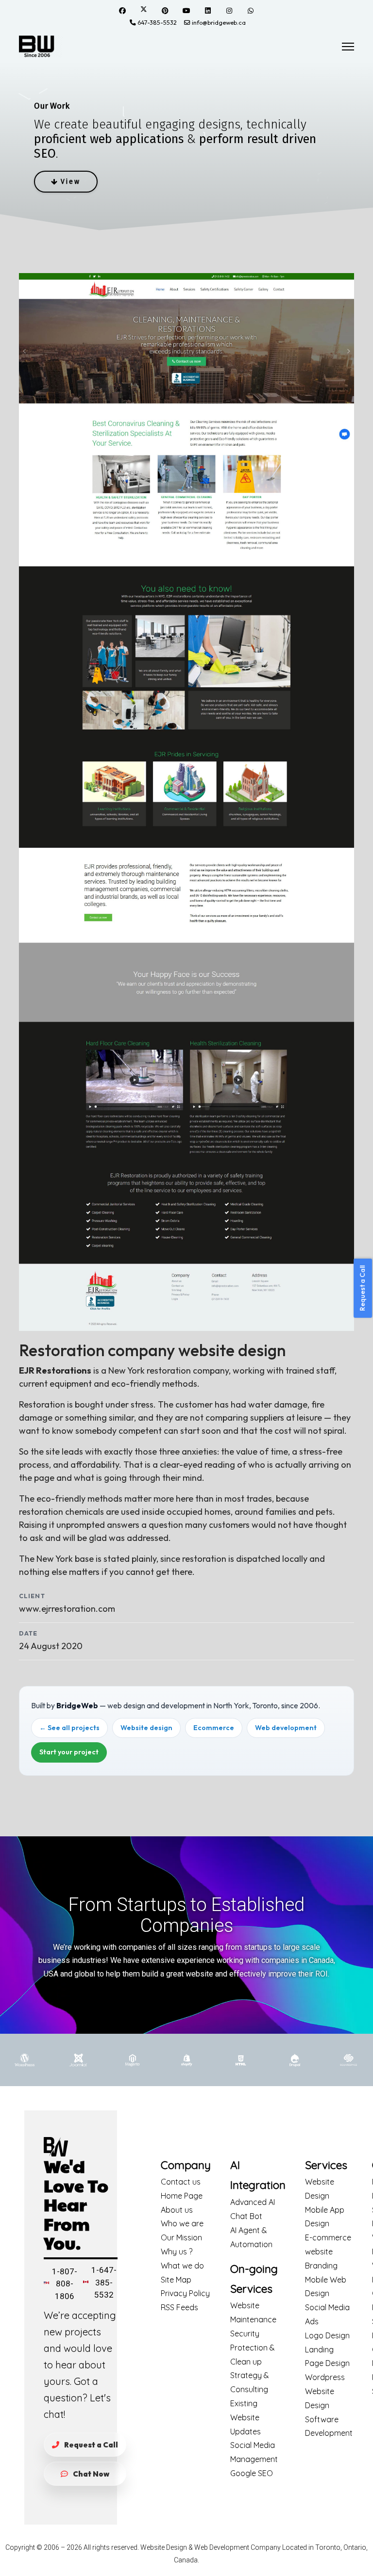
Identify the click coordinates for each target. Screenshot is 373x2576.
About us (177, 2210)
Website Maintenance (253, 2312)
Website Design (320, 2189)
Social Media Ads (327, 2314)
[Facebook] (122, 11)
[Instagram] (229, 11)
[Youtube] (186, 11)
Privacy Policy (185, 2293)
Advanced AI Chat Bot (253, 2209)
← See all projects (69, 1728)
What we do (182, 2266)
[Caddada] (86, 2285)
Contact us (181, 2182)
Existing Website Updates (246, 2417)
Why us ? (177, 2252)
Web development (286, 1728)
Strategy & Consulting (250, 2382)
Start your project (69, 1752)
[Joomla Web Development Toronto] (78, 2060)
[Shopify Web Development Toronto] (186, 2060)
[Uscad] (46, 2286)
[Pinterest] (165, 11)
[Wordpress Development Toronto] (25, 2060)
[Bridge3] (41, 46)
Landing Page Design (327, 2357)
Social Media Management (254, 2452)
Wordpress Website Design (325, 2391)
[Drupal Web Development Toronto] (295, 2060)
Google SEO (252, 2473)
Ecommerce (214, 1728)
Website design (146, 1728)
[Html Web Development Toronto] (241, 2060)
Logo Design (327, 2335)
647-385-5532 (157, 22)
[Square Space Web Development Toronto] (348, 2060)
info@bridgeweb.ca (219, 22)
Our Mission (181, 2237)
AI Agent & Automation (251, 2237)
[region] (186, 146)
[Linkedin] (208, 11)
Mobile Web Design (326, 2287)
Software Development (329, 2426)
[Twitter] (144, 10)
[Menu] (348, 47)
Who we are (182, 2223)
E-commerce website (328, 2244)
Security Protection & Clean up (253, 2348)
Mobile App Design (325, 2217)
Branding (321, 2266)
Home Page (182, 2196)
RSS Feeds (179, 2307)
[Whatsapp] (251, 11)
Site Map (176, 2280)
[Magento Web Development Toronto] (132, 2060)
